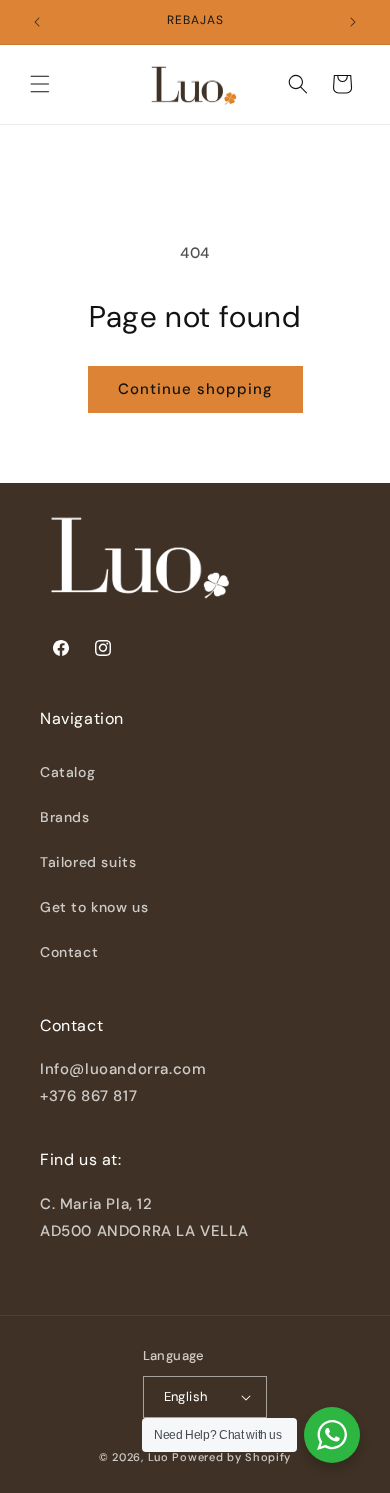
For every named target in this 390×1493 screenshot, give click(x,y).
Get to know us (94, 907)
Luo (158, 1457)
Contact (69, 952)
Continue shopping (195, 389)
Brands (65, 817)
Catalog (67, 772)
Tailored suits (88, 862)
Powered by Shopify (231, 1457)
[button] (40, 84)
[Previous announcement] (37, 22)
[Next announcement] (353, 22)
